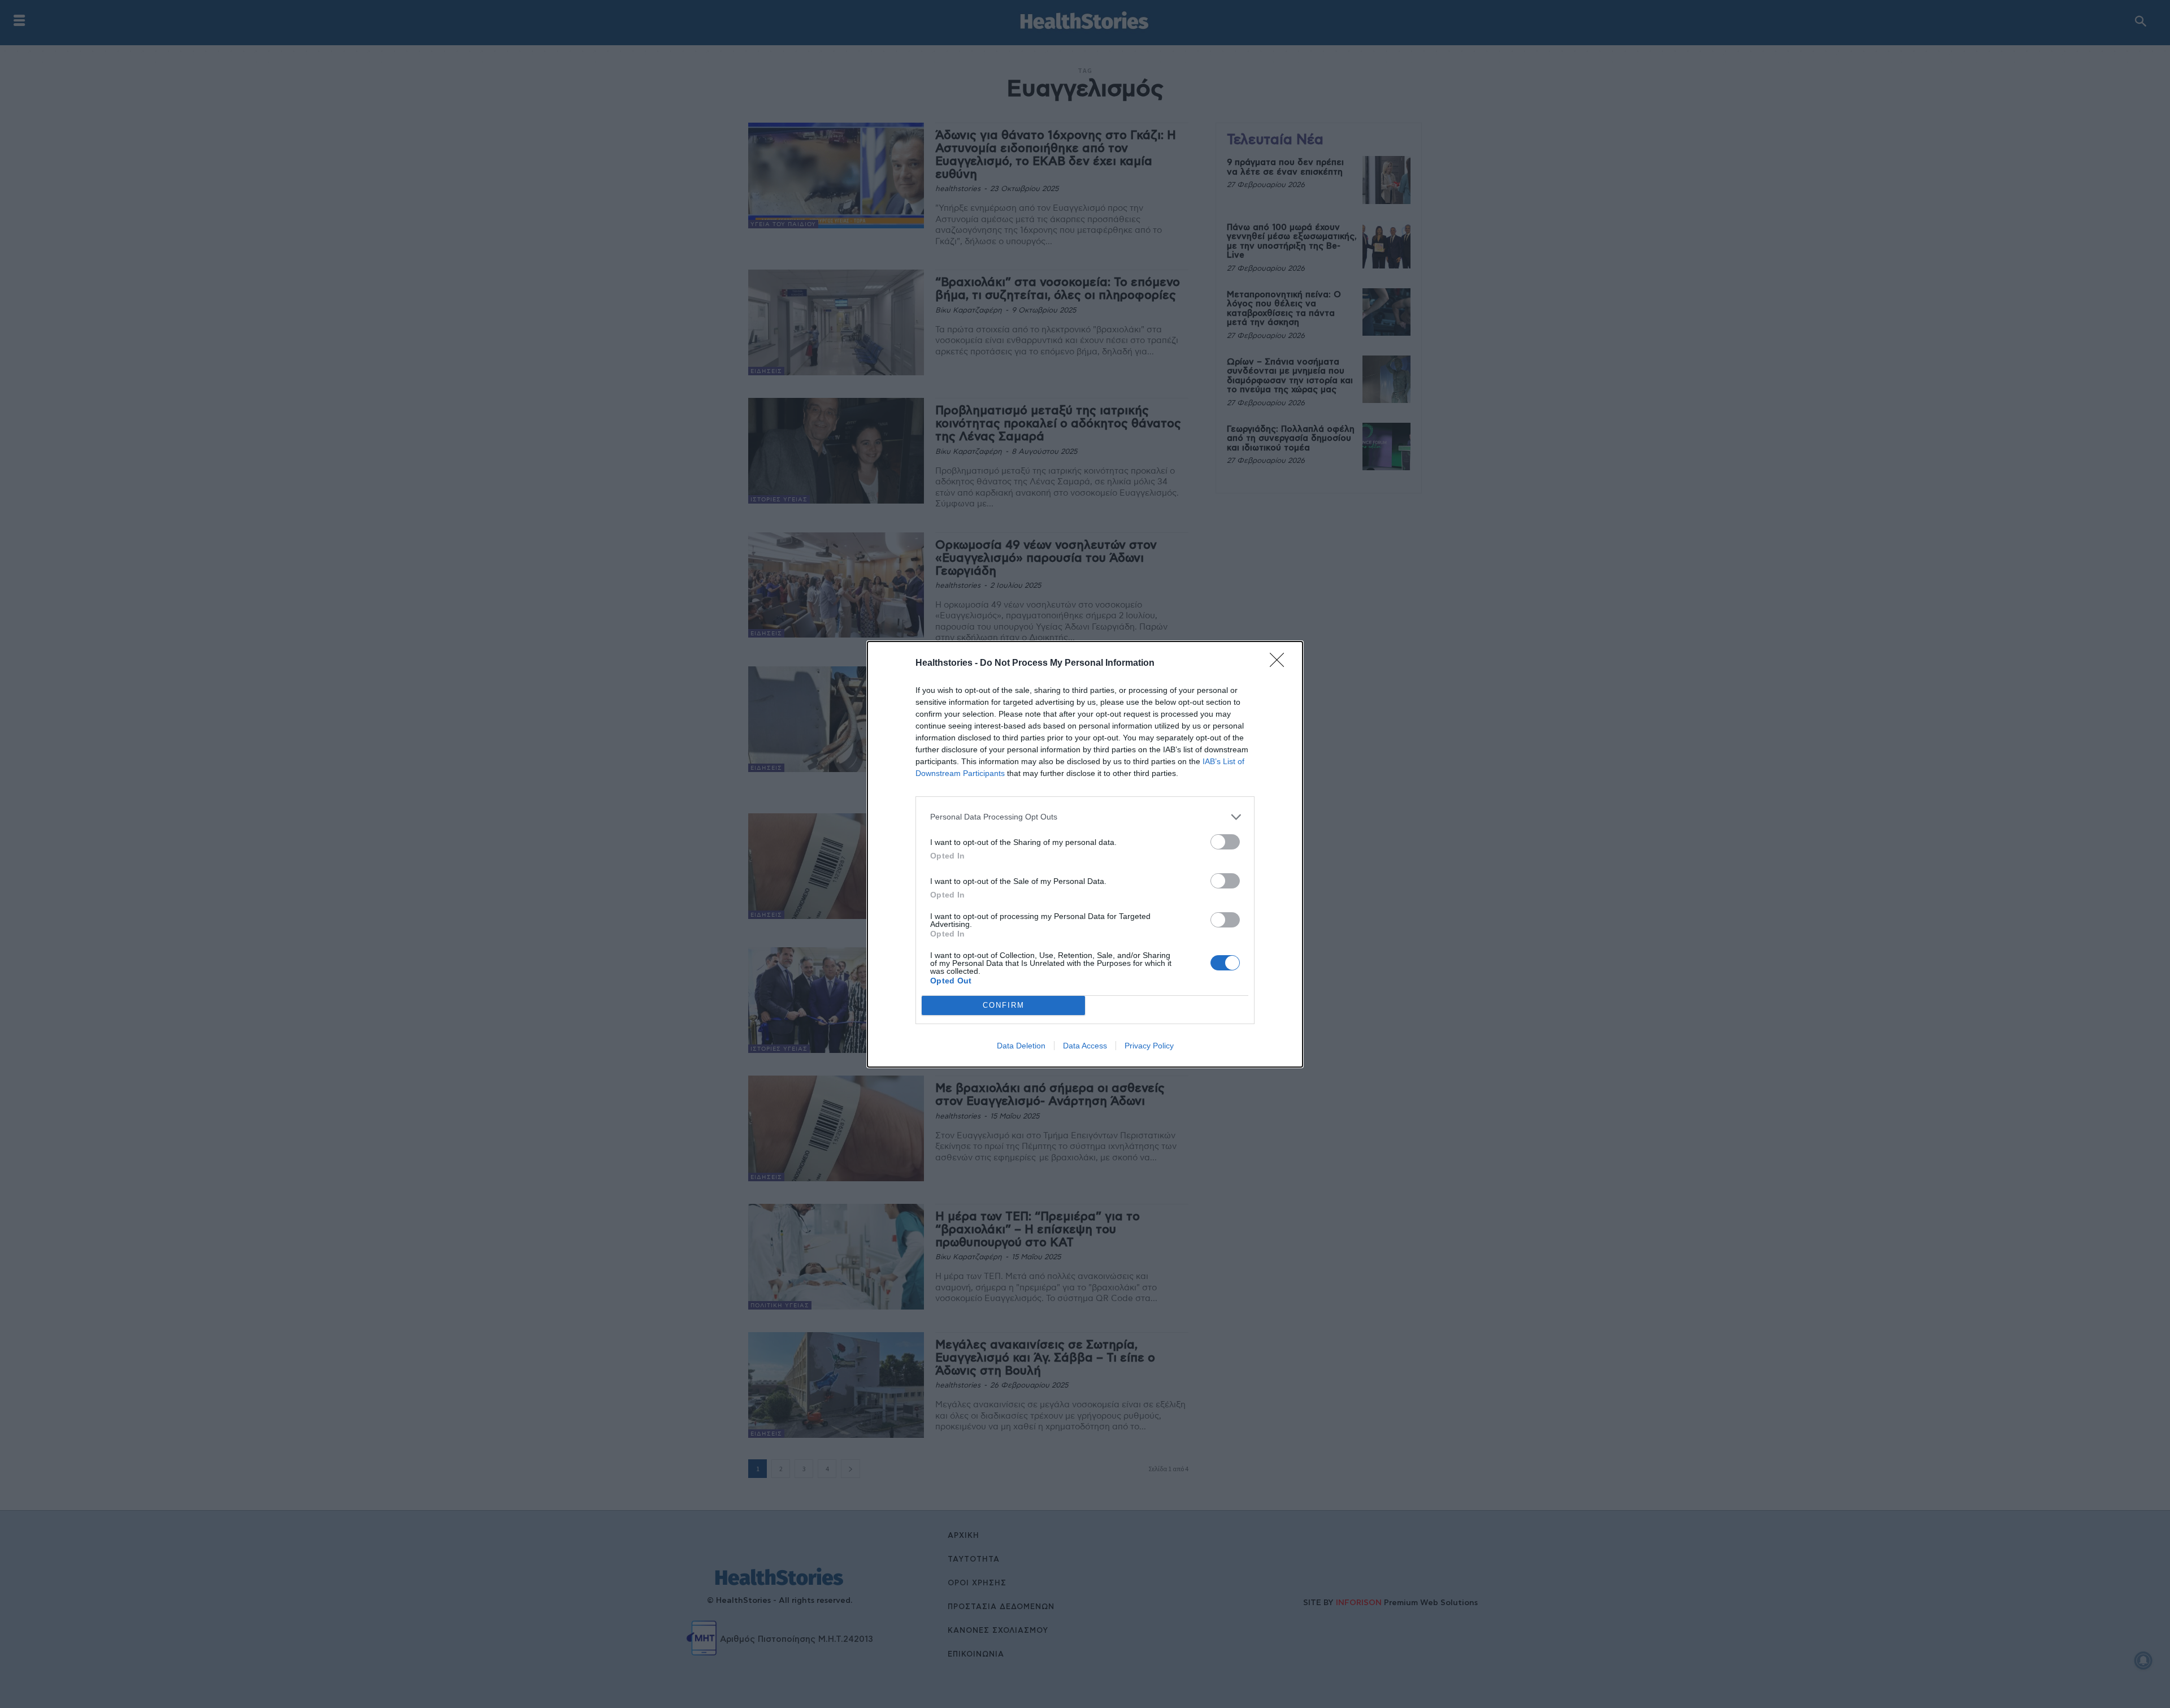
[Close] (1281, 664)
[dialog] (1085, 854)
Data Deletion (1021, 1046)
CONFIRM (1004, 1005)
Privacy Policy (1149, 1046)
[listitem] (1085, 817)
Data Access (1085, 1046)
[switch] (1225, 842)
